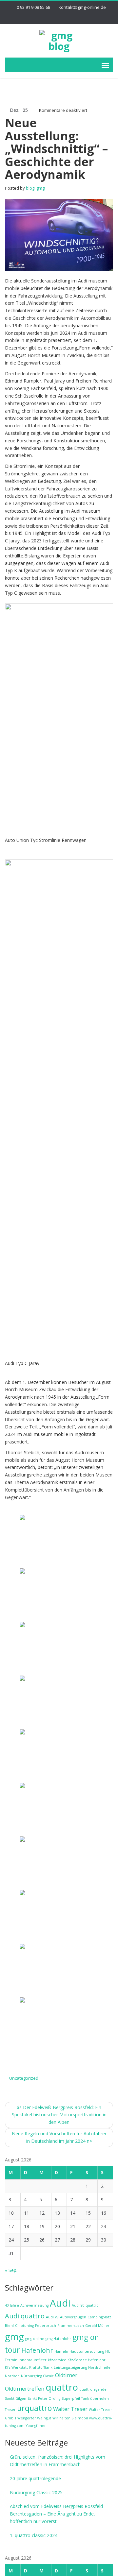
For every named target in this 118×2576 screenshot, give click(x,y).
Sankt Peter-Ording (44, 2398)
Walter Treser (70, 2409)
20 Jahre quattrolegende (35, 2478)
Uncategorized (24, 2078)
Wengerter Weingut (34, 2418)
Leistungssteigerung (70, 2367)
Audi (60, 2303)
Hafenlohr (37, 2350)
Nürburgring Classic (37, 2376)
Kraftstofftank (41, 2367)
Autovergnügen (73, 2317)
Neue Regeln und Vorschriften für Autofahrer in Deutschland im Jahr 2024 (59, 2137)
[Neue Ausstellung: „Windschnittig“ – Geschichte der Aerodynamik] (59, 234)
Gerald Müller (97, 2326)
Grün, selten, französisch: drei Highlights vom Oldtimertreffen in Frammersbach (58, 2461)
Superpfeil (71, 2398)
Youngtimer (36, 2426)
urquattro (34, 2408)
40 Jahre (12, 2305)
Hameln (61, 2351)
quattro (62, 2387)
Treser (10, 2410)
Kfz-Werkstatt (16, 2367)
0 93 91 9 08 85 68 (33, 7)
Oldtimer (66, 2375)
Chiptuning (24, 2326)
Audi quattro (25, 2316)
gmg (14, 2336)
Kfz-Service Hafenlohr (87, 2360)
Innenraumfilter (33, 2360)
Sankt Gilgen (16, 2398)
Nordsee (12, 2376)
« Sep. (11, 2270)
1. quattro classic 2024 (34, 2535)
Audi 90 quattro (85, 2305)
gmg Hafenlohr (58, 2339)
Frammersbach (71, 2326)
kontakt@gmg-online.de (82, 7)
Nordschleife (99, 2367)
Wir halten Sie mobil (70, 2418)
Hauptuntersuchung (87, 2351)
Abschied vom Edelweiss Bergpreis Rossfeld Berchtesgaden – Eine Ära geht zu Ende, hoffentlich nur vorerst (56, 2514)
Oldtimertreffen (25, 2389)
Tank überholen (95, 2398)
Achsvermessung (34, 2305)
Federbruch (46, 2326)
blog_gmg (35, 188)
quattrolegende (93, 2389)
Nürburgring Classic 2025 (36, 2492)
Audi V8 (52, 2317)
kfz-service (57, 2360)
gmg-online (35, 2339)
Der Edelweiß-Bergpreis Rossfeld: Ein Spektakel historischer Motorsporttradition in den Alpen (59, 2115)
